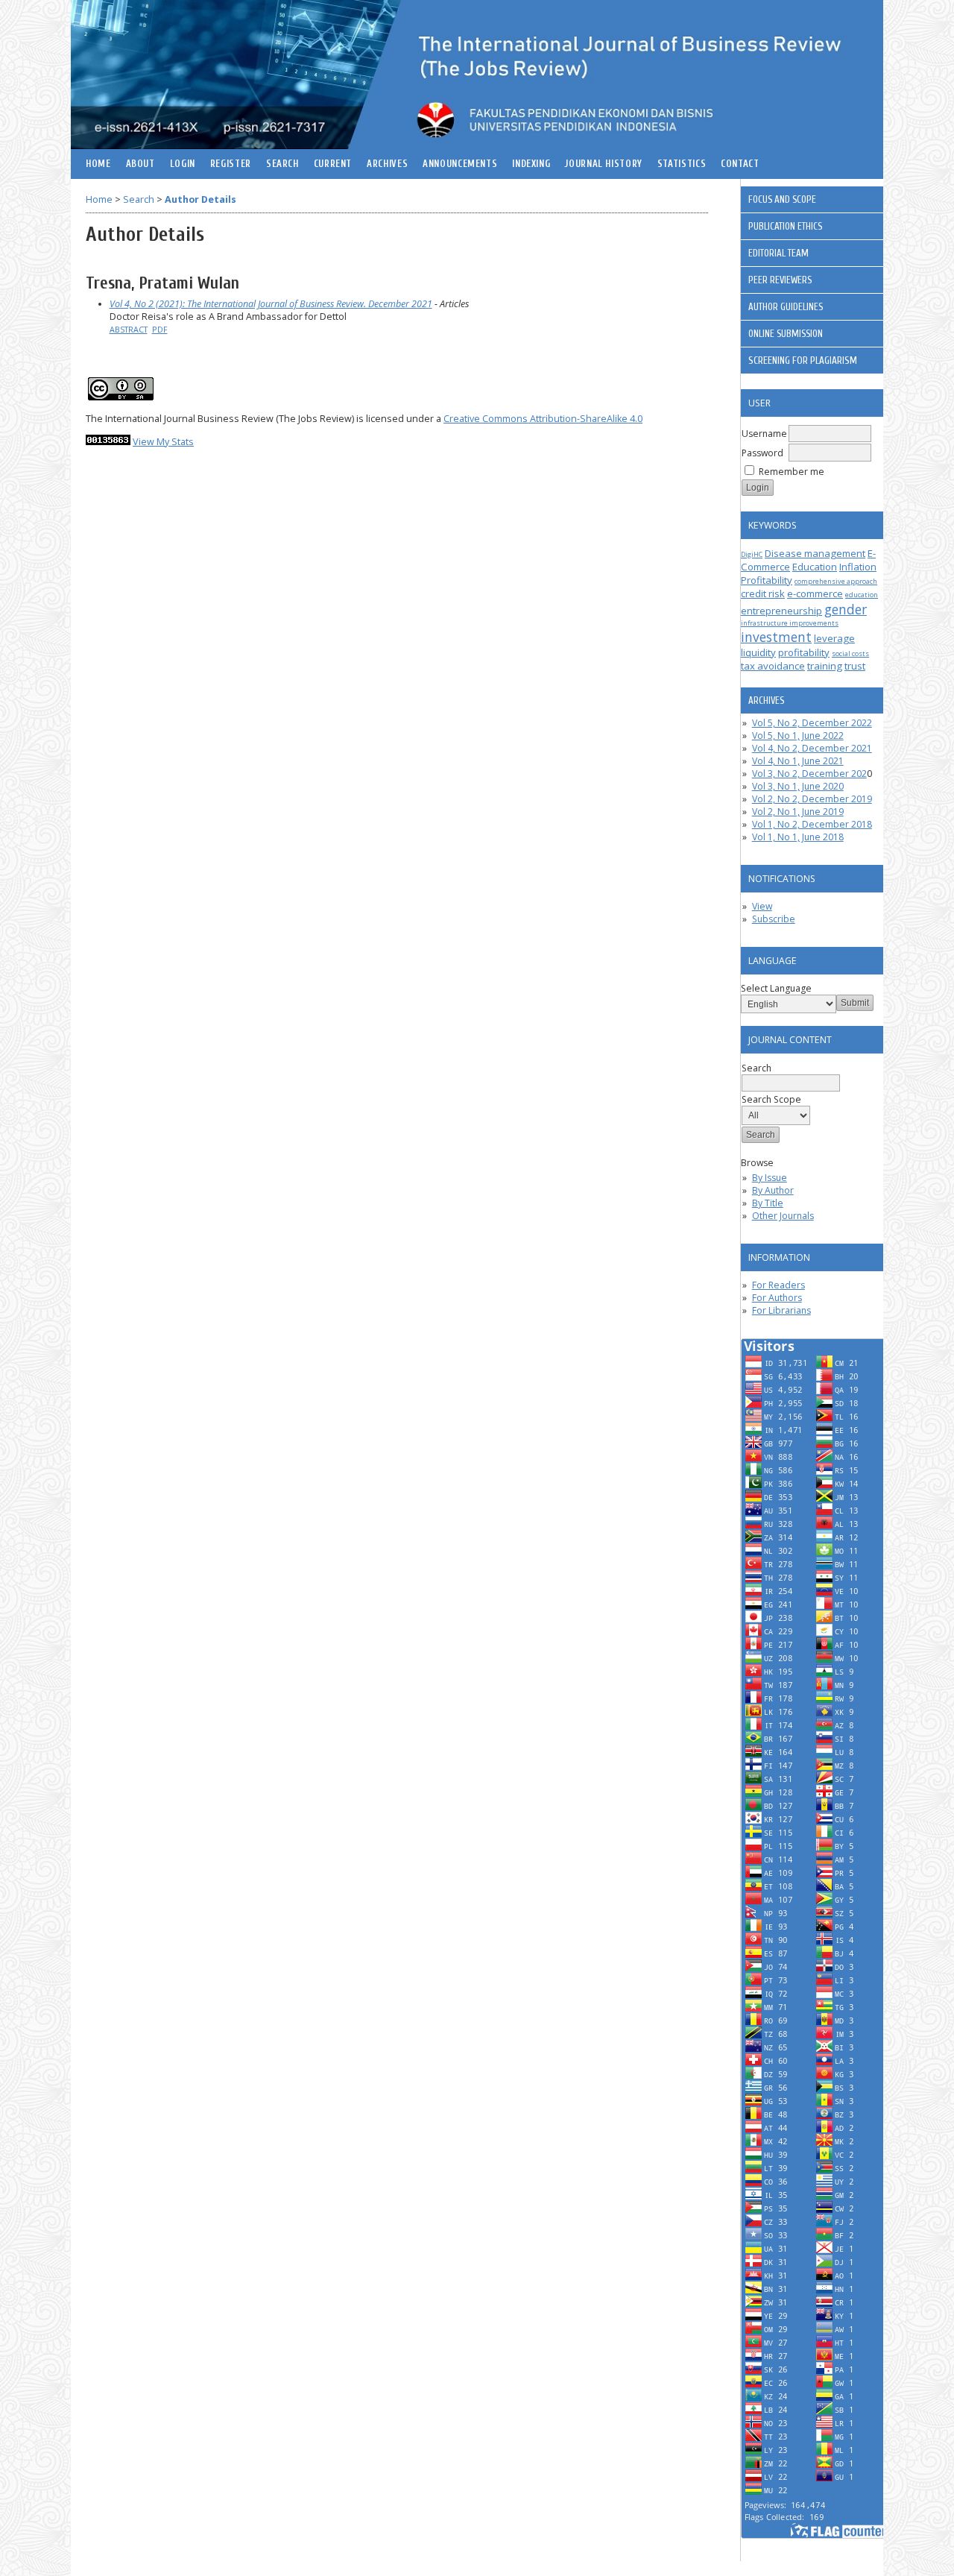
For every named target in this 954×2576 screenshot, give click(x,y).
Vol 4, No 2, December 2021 (812, 748)
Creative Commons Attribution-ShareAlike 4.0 (543, 419)
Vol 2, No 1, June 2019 (798, 812)
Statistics (682, 164)
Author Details (200, 199)
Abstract (129, 330)
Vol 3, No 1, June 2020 (798, 786)
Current (333, 164)
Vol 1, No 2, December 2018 (812, 824)
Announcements (460, 164)
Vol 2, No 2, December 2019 (812, 799)
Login (183, 164)
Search (282, 164)
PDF (160, 330)
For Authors (777, 1298)
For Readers (778, 1285)
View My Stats (163, 442)
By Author (773, 1190)
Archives (387, 164)
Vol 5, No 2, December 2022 (812, 723)
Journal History (603, 164)
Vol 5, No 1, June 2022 (798, 736)
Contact (740, 164)
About (140, 164)
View (762, 906)
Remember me (792, 472)
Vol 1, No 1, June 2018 (798, 837)
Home (98, 164)
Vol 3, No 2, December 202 (809, 774)
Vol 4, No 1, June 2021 (798, 761)
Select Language (776, 988)
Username (764, 434)
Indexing (531, 164)
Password (762, 453)
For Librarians (781, 1310)
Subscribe (774, 919)
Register (231, 164)
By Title (768, 1203)
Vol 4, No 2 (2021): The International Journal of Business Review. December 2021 (271, 304)
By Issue (770, 1178)
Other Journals (783, 1216)
